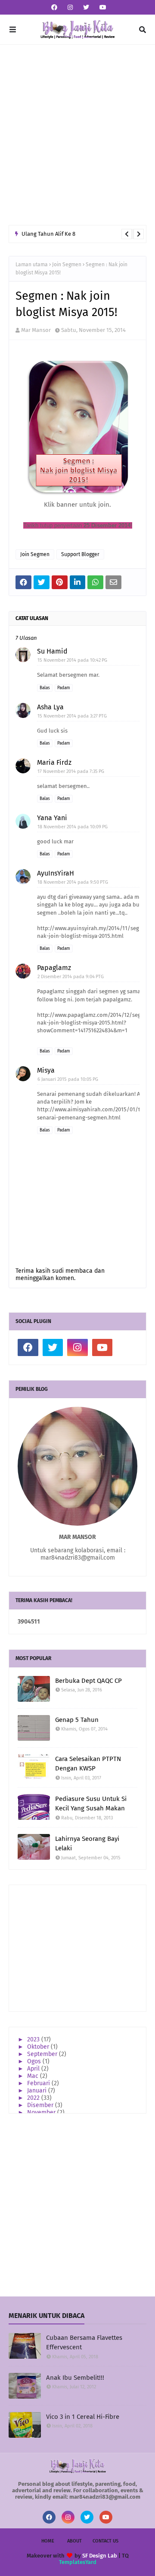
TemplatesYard (78, 2562)
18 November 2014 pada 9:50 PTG (73, 882)
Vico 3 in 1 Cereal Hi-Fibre (83, 2417)
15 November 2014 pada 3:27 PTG (72, 716)
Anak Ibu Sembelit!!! (75, 2378)
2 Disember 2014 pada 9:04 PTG (71, 977)
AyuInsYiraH (56, 873)
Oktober (39, 2047)
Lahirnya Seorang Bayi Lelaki (87, 1844)
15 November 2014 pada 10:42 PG (72, 660)
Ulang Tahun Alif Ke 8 (48, 234)
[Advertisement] (77, 135)
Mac (34, 2076)
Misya (46, 1070)
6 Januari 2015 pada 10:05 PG (68, 1079)
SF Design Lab (100, 2556)
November (42, 2112)
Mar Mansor (36, 330)
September (43, 2054)
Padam (64, 688)
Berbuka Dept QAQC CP (88, 1681)
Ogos (35, 2061)
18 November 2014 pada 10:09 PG (73, 827)
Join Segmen (67, 265)
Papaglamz (54, 968)
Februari (39, 2083)
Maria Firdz (54, 762)
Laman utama (32, 265)
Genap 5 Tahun (77, 1720)
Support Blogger (80, 554)
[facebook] (54, 8)
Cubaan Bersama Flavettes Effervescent (84, 2343)
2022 (34, 2098)
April (34, 2069)
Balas (45, 688)
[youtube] (102, 8)
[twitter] (86, 8)
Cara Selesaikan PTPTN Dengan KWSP (88, 1764)
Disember (41, 2105)
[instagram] (70, 8)
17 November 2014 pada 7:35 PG (71, 771)
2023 (34, 2039)
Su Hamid (52, 651)
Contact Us (105, 2541)
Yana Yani (52, 818)
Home (48, 2541)
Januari (38, 2091)
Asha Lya (50, 707)
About (74, 2541)
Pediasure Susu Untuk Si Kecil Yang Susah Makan (91, 1804)
